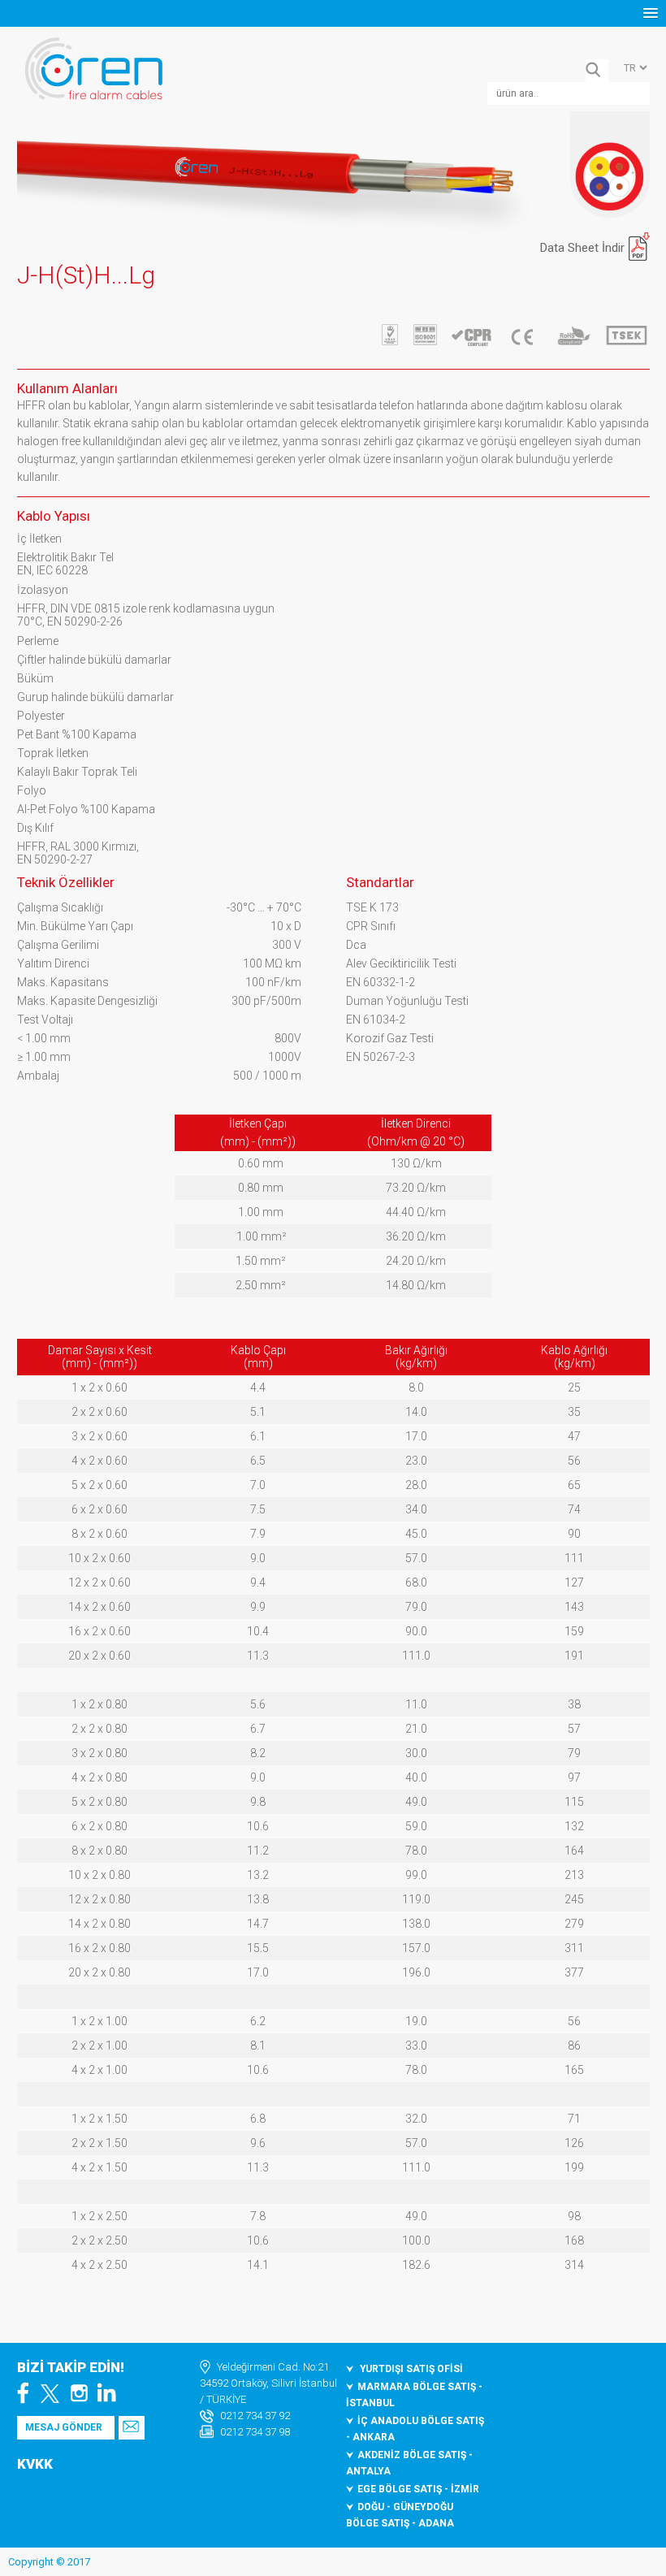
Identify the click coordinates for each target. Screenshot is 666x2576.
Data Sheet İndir (582, 248)
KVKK (35, 2464)
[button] (651, 13)
